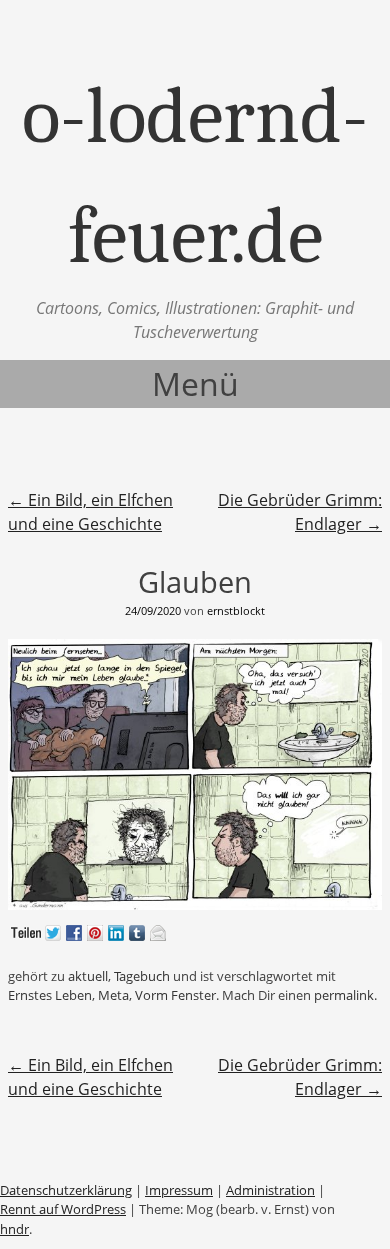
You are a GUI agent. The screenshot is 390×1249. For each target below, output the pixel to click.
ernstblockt (236, 610)
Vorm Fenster (175, 995)
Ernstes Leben (50, 995)
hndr (14, 1229)
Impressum (179, 1190)
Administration (270, 1190)
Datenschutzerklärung (66, 1190)
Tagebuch (142, 976)
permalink (344, 995)
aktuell (88, 976)
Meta (113, 995)
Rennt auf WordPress (63, 1209)
